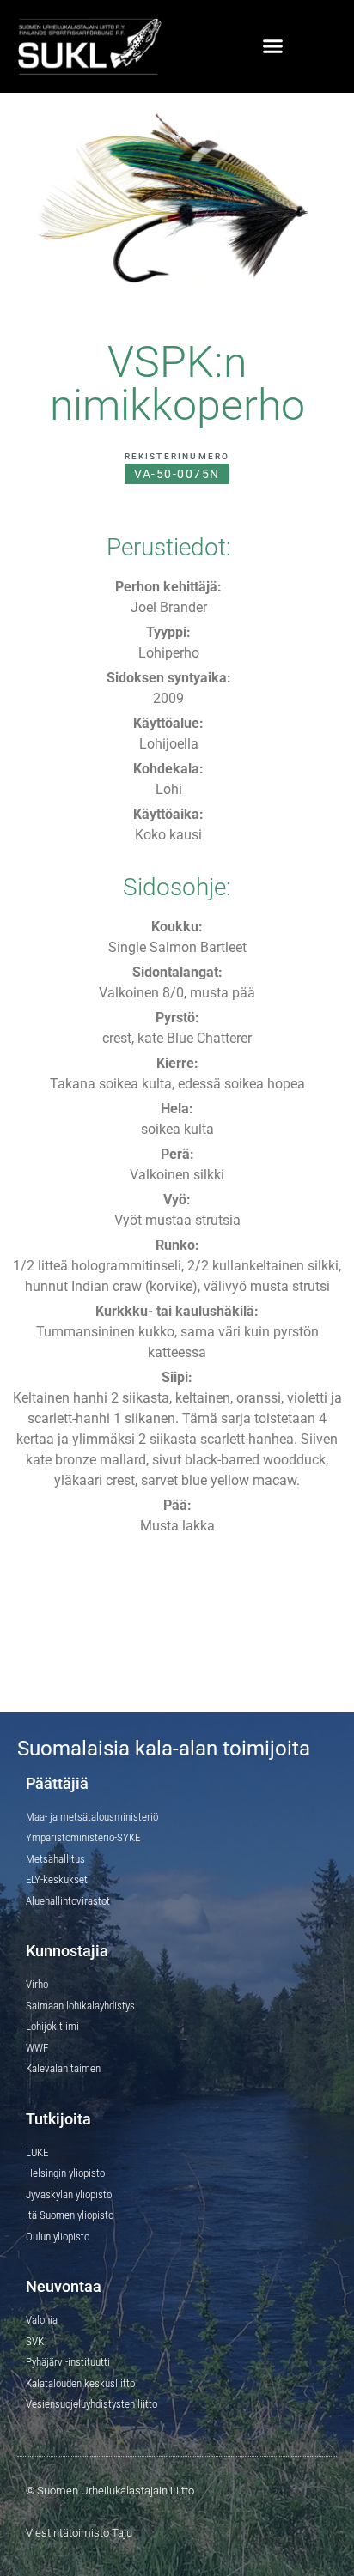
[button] (273, 46)
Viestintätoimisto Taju (79, 2533)
